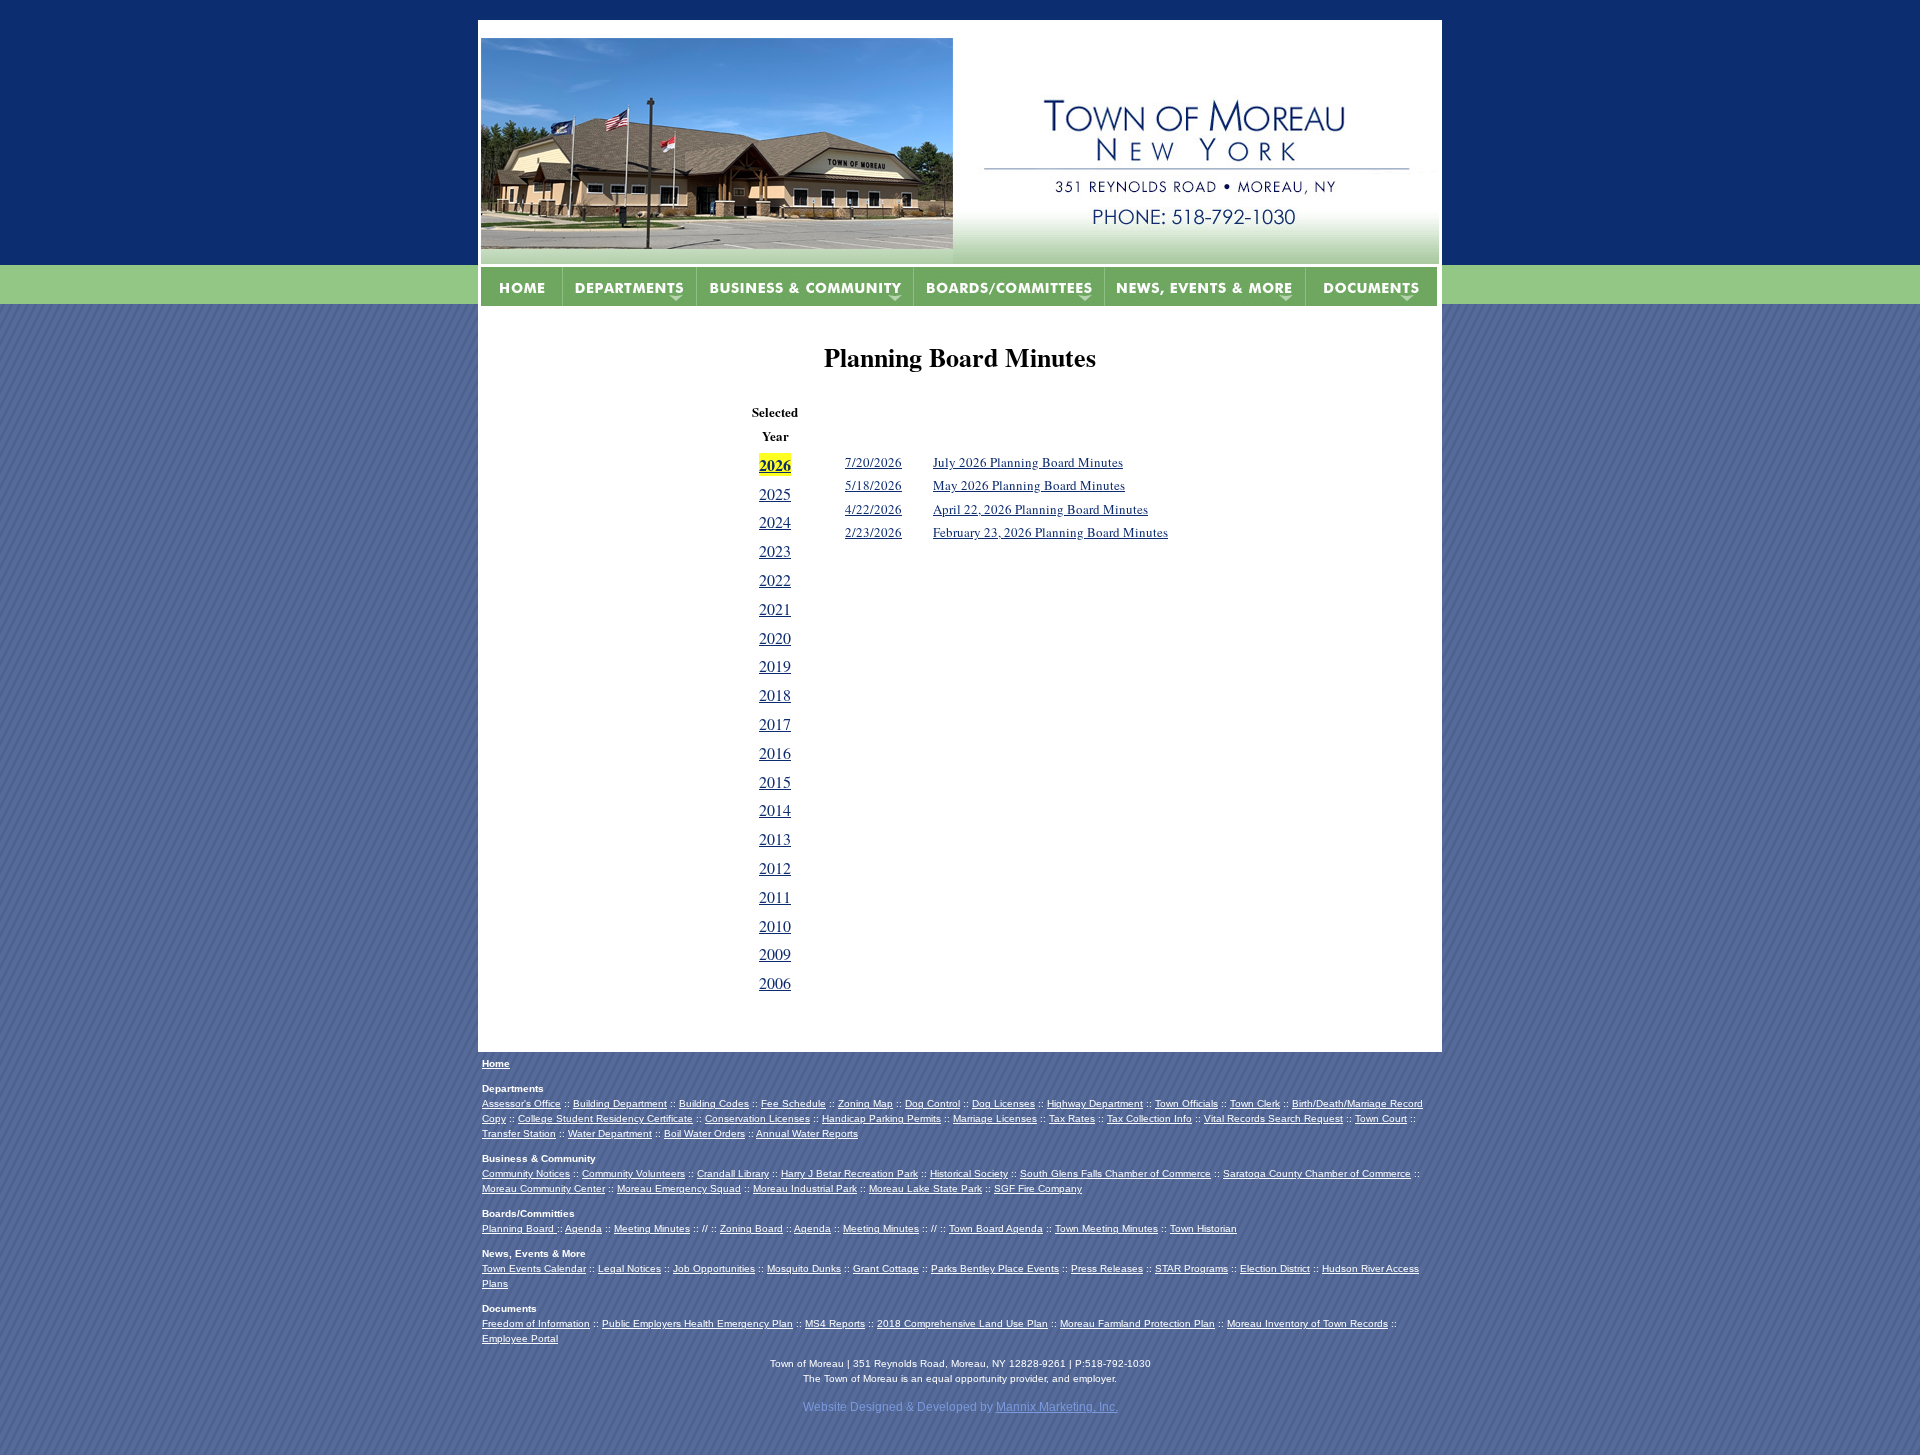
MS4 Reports (835, 1323)
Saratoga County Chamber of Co (1299, 1173)
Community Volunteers (633, 1173)
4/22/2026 (873, 509)
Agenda (583, 1228)
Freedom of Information (536, 1323)
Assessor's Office (521, 1103)
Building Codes (714, 1103)
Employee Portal (520, 1338)
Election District (1275, 1268)
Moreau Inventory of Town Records (1307, 1323)
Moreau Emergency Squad (679, 1188)
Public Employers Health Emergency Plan (697, 1323)
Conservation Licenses (757, 1118)
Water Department (610, 1133)
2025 (775, 493)
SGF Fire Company (1038, 1188)
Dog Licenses (1003, 1103)
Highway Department (1095, 1103)
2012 (775, 867)
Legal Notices (629, 1268)
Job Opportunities (714, 1268)
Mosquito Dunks (804, 1268)
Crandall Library (733, 1173)
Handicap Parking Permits (881, 1118)
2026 (775, 464)
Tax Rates (1072, 1118)
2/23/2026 (873, 532)
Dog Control (932, 1103)
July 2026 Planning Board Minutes (1028, 462)
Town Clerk (1255, 1103)
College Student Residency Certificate (605, 1118)
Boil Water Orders (704, 1133)
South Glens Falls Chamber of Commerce (1115, 1173)
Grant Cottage (886, 1268)
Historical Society (969, 1173)
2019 (775, 665)
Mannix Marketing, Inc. (1057, 1407)
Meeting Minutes (652, 1228)
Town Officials (1186, 1103)
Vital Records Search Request (1273, 1118)
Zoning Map (865, 1103)
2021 (775, 608)
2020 (775, 637)
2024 (775, 521)
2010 (775, 925)
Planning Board (519, 1228)
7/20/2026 (873, 462)
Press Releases (1107, 1268)
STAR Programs (1191, 1268)
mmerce (1393, 1173)
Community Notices (526, 1173)
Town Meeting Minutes (1106, 1228)
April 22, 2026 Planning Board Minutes (1040, 509)
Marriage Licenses (995, 1118)
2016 (775, 752)
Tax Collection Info (1149, 1118)
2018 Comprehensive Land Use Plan (962, 1323)
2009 (775, 953)
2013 (775, 838)
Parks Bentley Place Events (995, 1268)
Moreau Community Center (543, 1188)
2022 (775, 579)
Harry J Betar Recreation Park (849, 1173)
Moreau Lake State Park (925, 1188)
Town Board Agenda (996, 1228)
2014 (775, 809)
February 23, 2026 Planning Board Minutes (1050, 532)
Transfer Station (519, 1133)
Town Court (1381, 1118)
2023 (775, 550)
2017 (775, 723)
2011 (775, 896)
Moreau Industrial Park (805, 1188)
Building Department (620, 1103)
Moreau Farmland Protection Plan (1137, 1323)
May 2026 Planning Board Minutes (1029, 485)
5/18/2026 (873, 485)
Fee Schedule (793, 1103)
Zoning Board (751, 1228)
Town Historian (1203, 1228)
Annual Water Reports (807, 1133)
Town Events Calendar (534, 1268)
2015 (775, 781)
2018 (775, 694)
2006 (775, 982)
